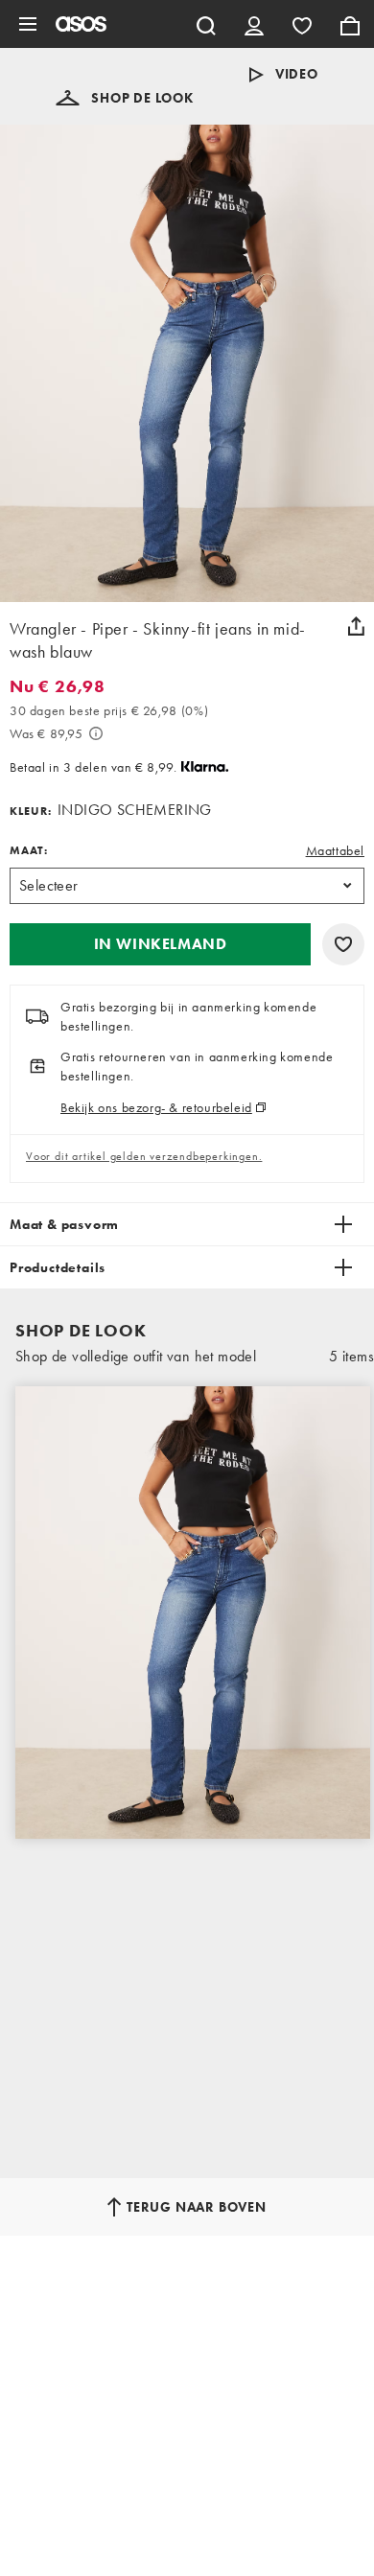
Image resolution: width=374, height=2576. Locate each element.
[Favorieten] (302, 24)
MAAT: (29, 850)
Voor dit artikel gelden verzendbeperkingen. (144, 1156)
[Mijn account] (254, 24)
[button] (125, 98)
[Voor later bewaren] (343, 944)
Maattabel (335, 850)
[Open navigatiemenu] (28, 24)
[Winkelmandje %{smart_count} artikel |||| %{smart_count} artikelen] (350, 24)
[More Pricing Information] (96, 733)
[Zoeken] (206, 24)
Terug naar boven (197, 2207)
